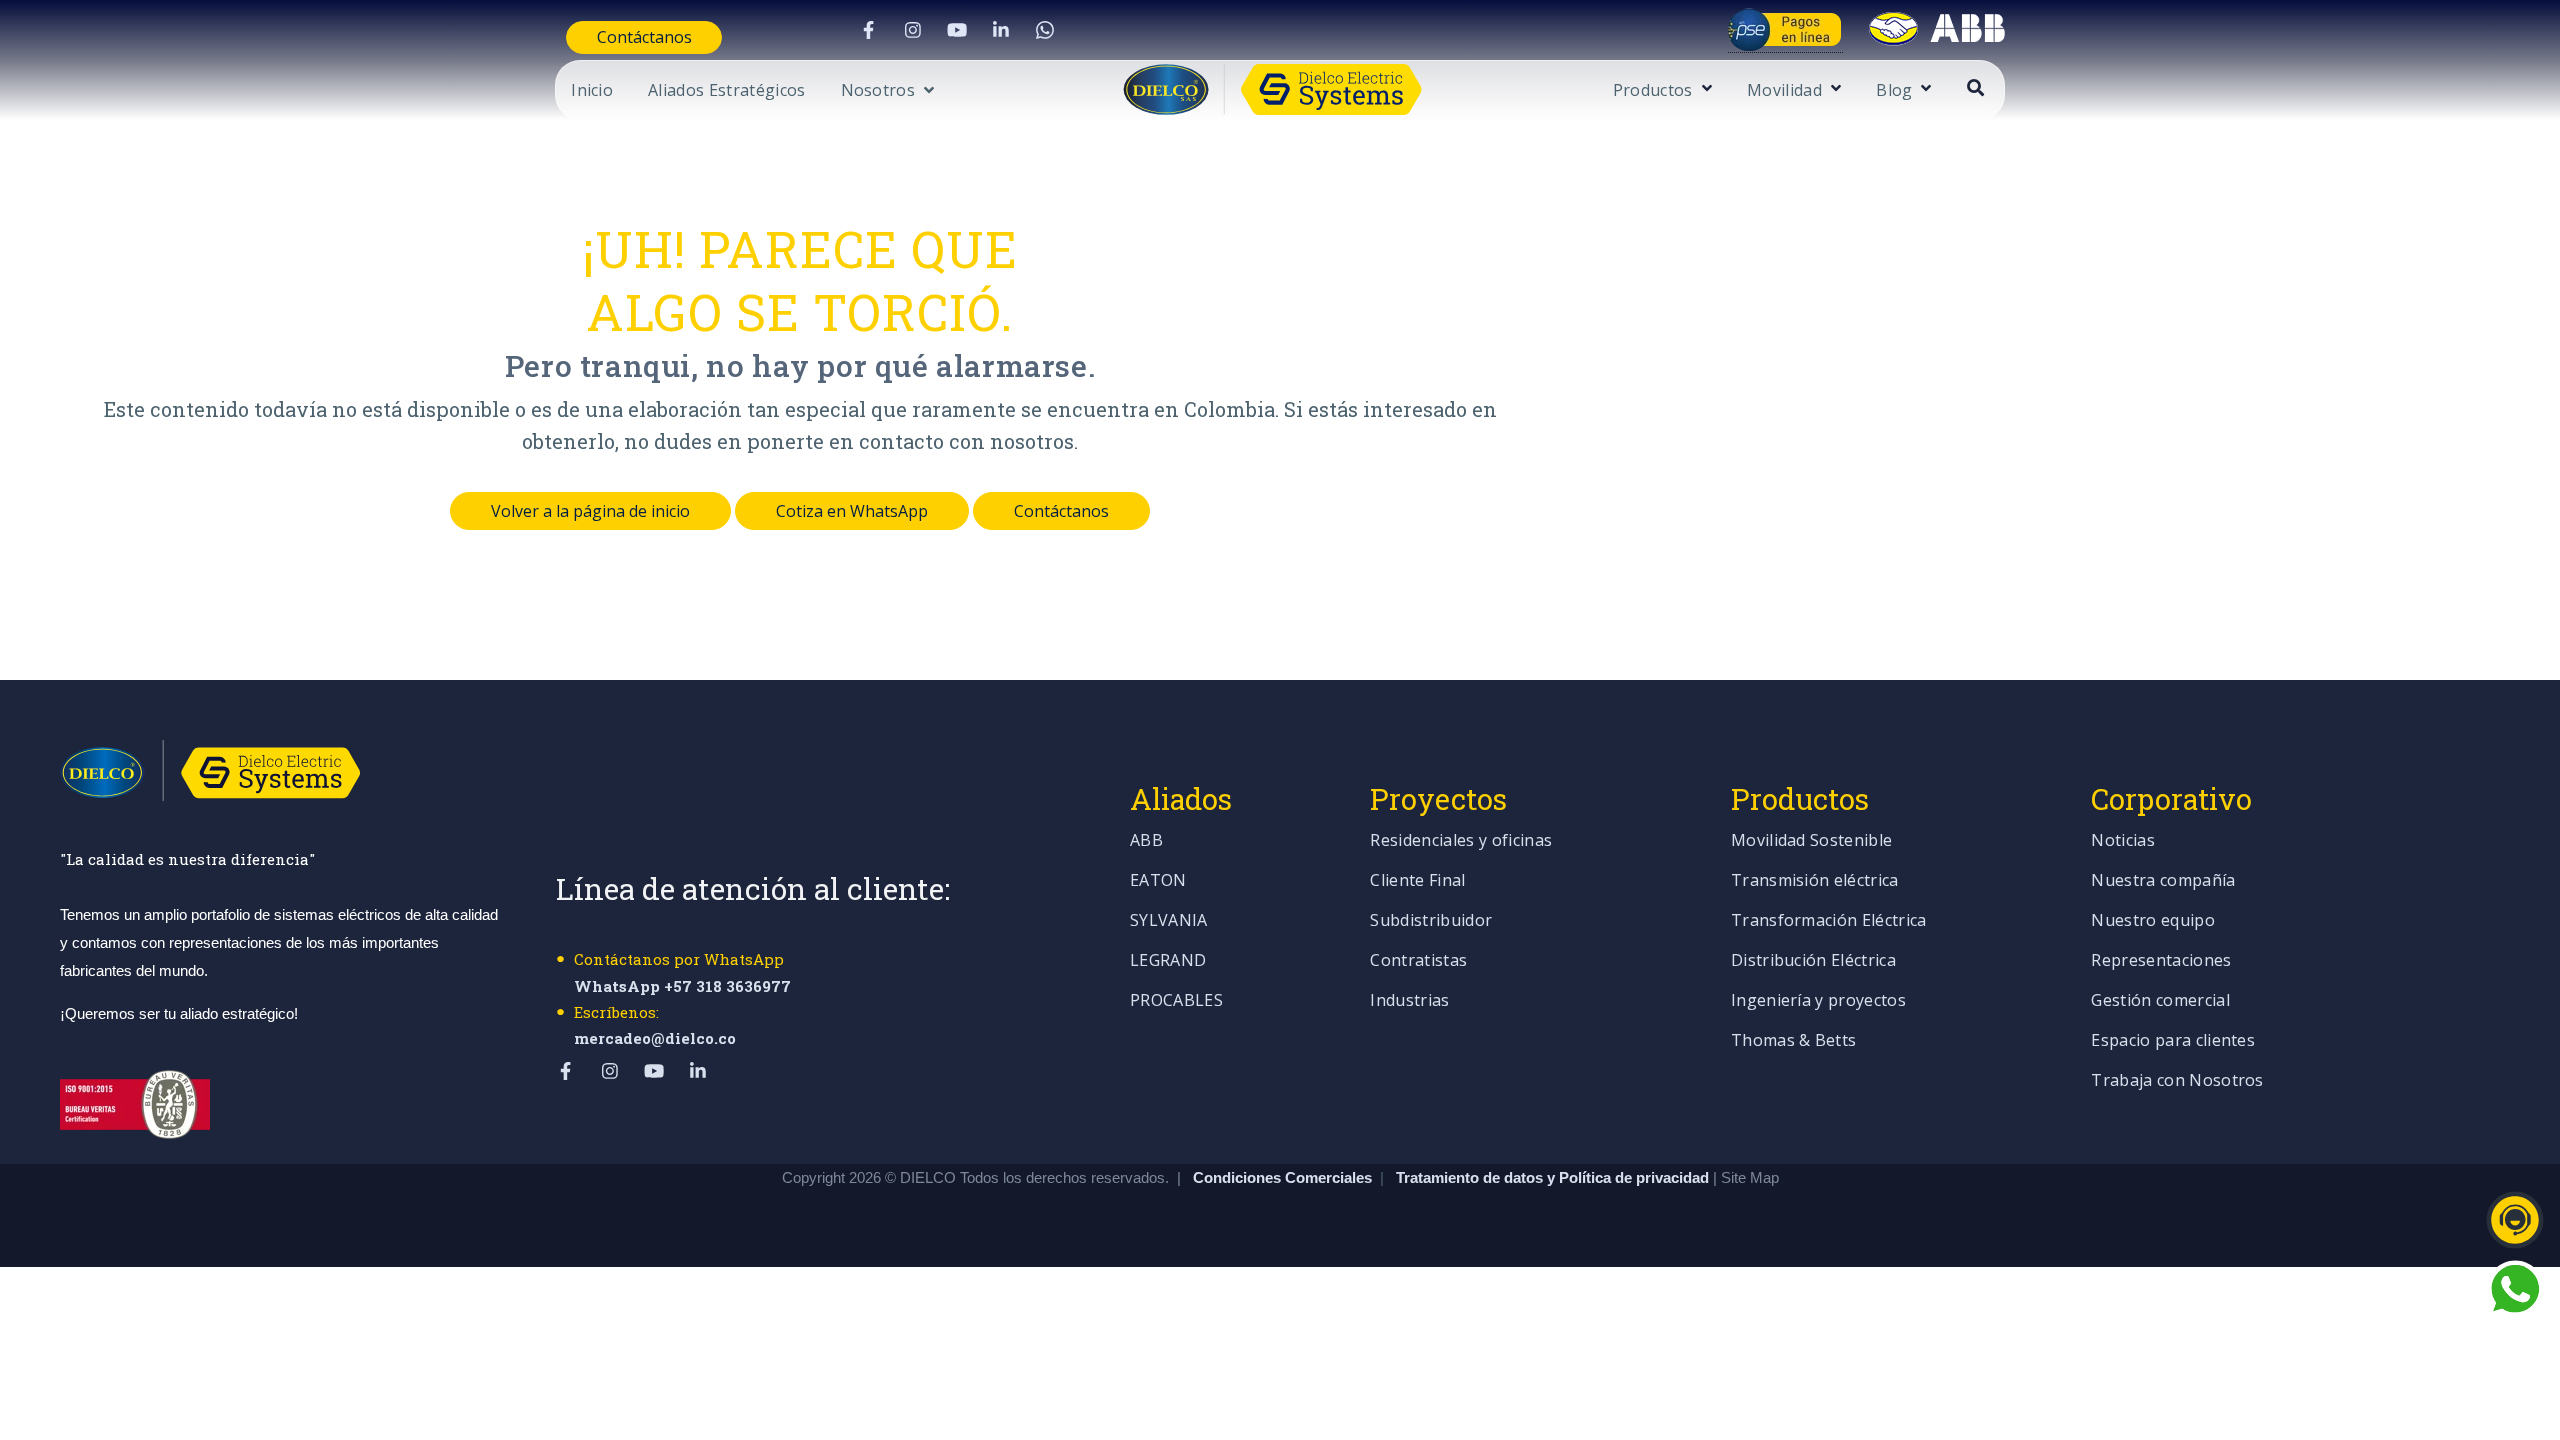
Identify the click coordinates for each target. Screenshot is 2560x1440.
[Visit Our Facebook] (869, 30)
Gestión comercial (2160, 1001)
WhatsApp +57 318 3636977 (682, 986)
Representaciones (2161, 961)
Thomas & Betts (1793, 1041)
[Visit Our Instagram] (913, 30)
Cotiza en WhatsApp (852, 511)
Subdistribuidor (1431, 921)
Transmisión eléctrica (1815, 881)
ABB (1146, 841)
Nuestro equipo (2152, 921)
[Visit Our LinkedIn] (1001, 30)
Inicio (592, 91)
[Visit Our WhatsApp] (1045, 30)
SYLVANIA (1169, 921)
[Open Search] (1975, 87)
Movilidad (1784, 91)
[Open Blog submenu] (1923, 89)
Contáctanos (644, 37)
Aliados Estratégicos (726, 91)
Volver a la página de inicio (590, 511)
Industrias (1409, 1001)
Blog (1894, 91)
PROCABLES (1176, 1001)
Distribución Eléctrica (1813, 961)
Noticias (2123, 841)
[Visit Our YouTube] (957, 30)
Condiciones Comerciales (1282, 1177)
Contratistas (1418, 961)
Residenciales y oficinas (1461, 841)
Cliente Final (1417, 881)
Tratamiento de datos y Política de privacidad (1554, 1177)
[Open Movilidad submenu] (1833, 89)
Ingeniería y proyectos (1818, 1001)
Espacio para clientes (2173, 1041)
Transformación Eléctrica (1829, 921)
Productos (1653, 91)
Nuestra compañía (2163, 881)
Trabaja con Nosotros (2177, 1081)
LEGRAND (1168, 961)
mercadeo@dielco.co (655, 1038)
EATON (1158, 881)
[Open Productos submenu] (1704, 89)
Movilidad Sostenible (1811, 841)
